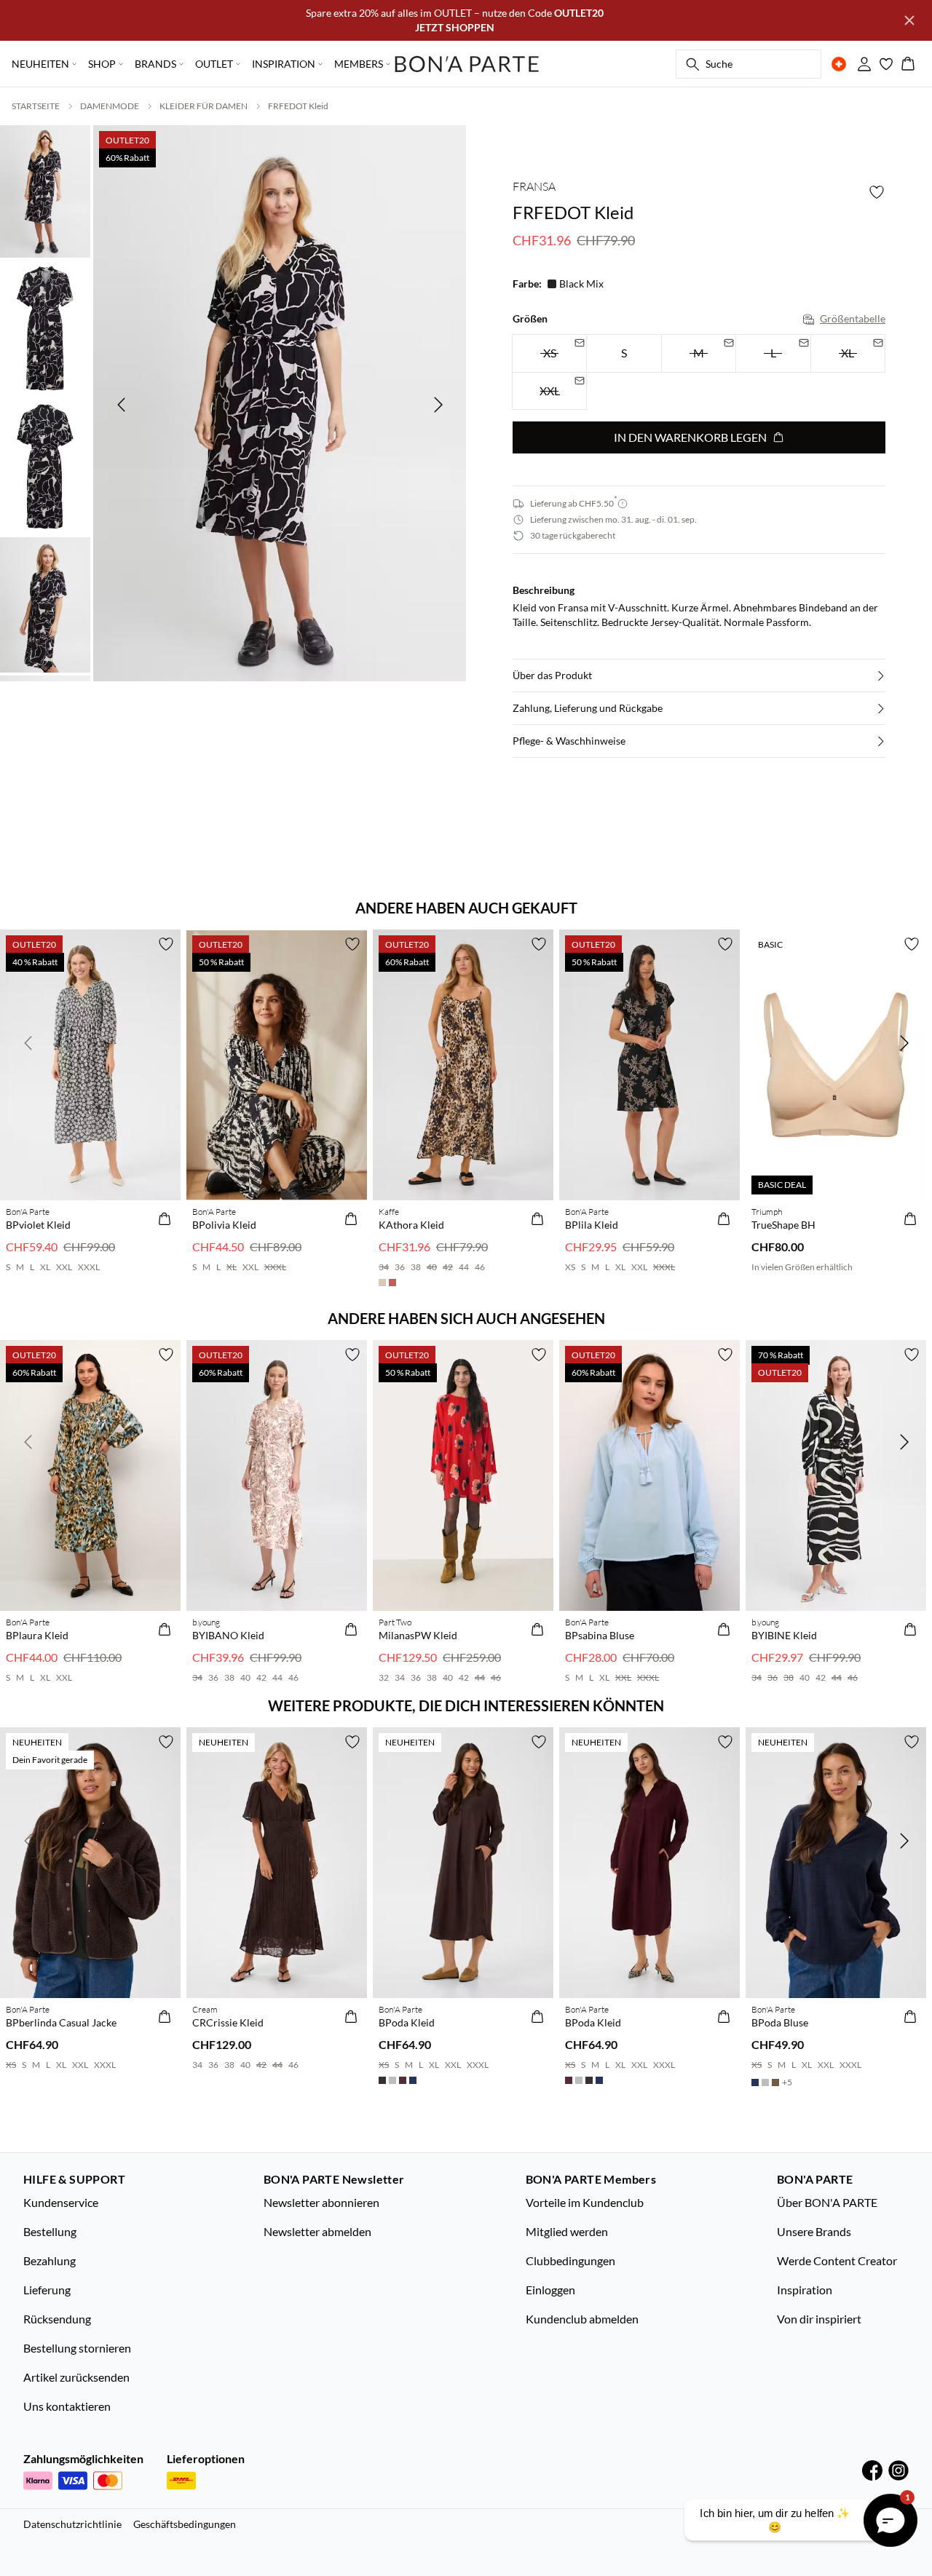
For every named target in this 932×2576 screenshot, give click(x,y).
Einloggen (550, 2290)
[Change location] (839, 64)
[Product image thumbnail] (45, 190)
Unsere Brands (814, 2231)
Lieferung (47, 2290)
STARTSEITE (36, 106)
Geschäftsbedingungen (185, 2524)
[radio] (624, 353)
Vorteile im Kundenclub (585, 2202)
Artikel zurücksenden (76, 2377)
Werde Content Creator (837, 2260)
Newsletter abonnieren (321, 2202)
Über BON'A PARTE (827, 2202)
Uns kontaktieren (67, 2406)
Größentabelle (853, 318)
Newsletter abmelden (317, 2231)
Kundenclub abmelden (582, 2319)
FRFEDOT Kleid (298, 106)
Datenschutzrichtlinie (72, 2524)
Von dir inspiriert (819, 2319)
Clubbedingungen (570, 2260)
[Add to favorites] (877, 192)
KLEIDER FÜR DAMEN (204, 106)
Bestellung (50, 2231)
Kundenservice (61, 2202)
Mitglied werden (567, 2231)
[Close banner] (909, 20)
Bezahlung (50, 2260)
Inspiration (805, 2290)
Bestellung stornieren (77, 2348)
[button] (699, 675)
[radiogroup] (699, 372)
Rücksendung (57, 2319)
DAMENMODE (110, 106)
